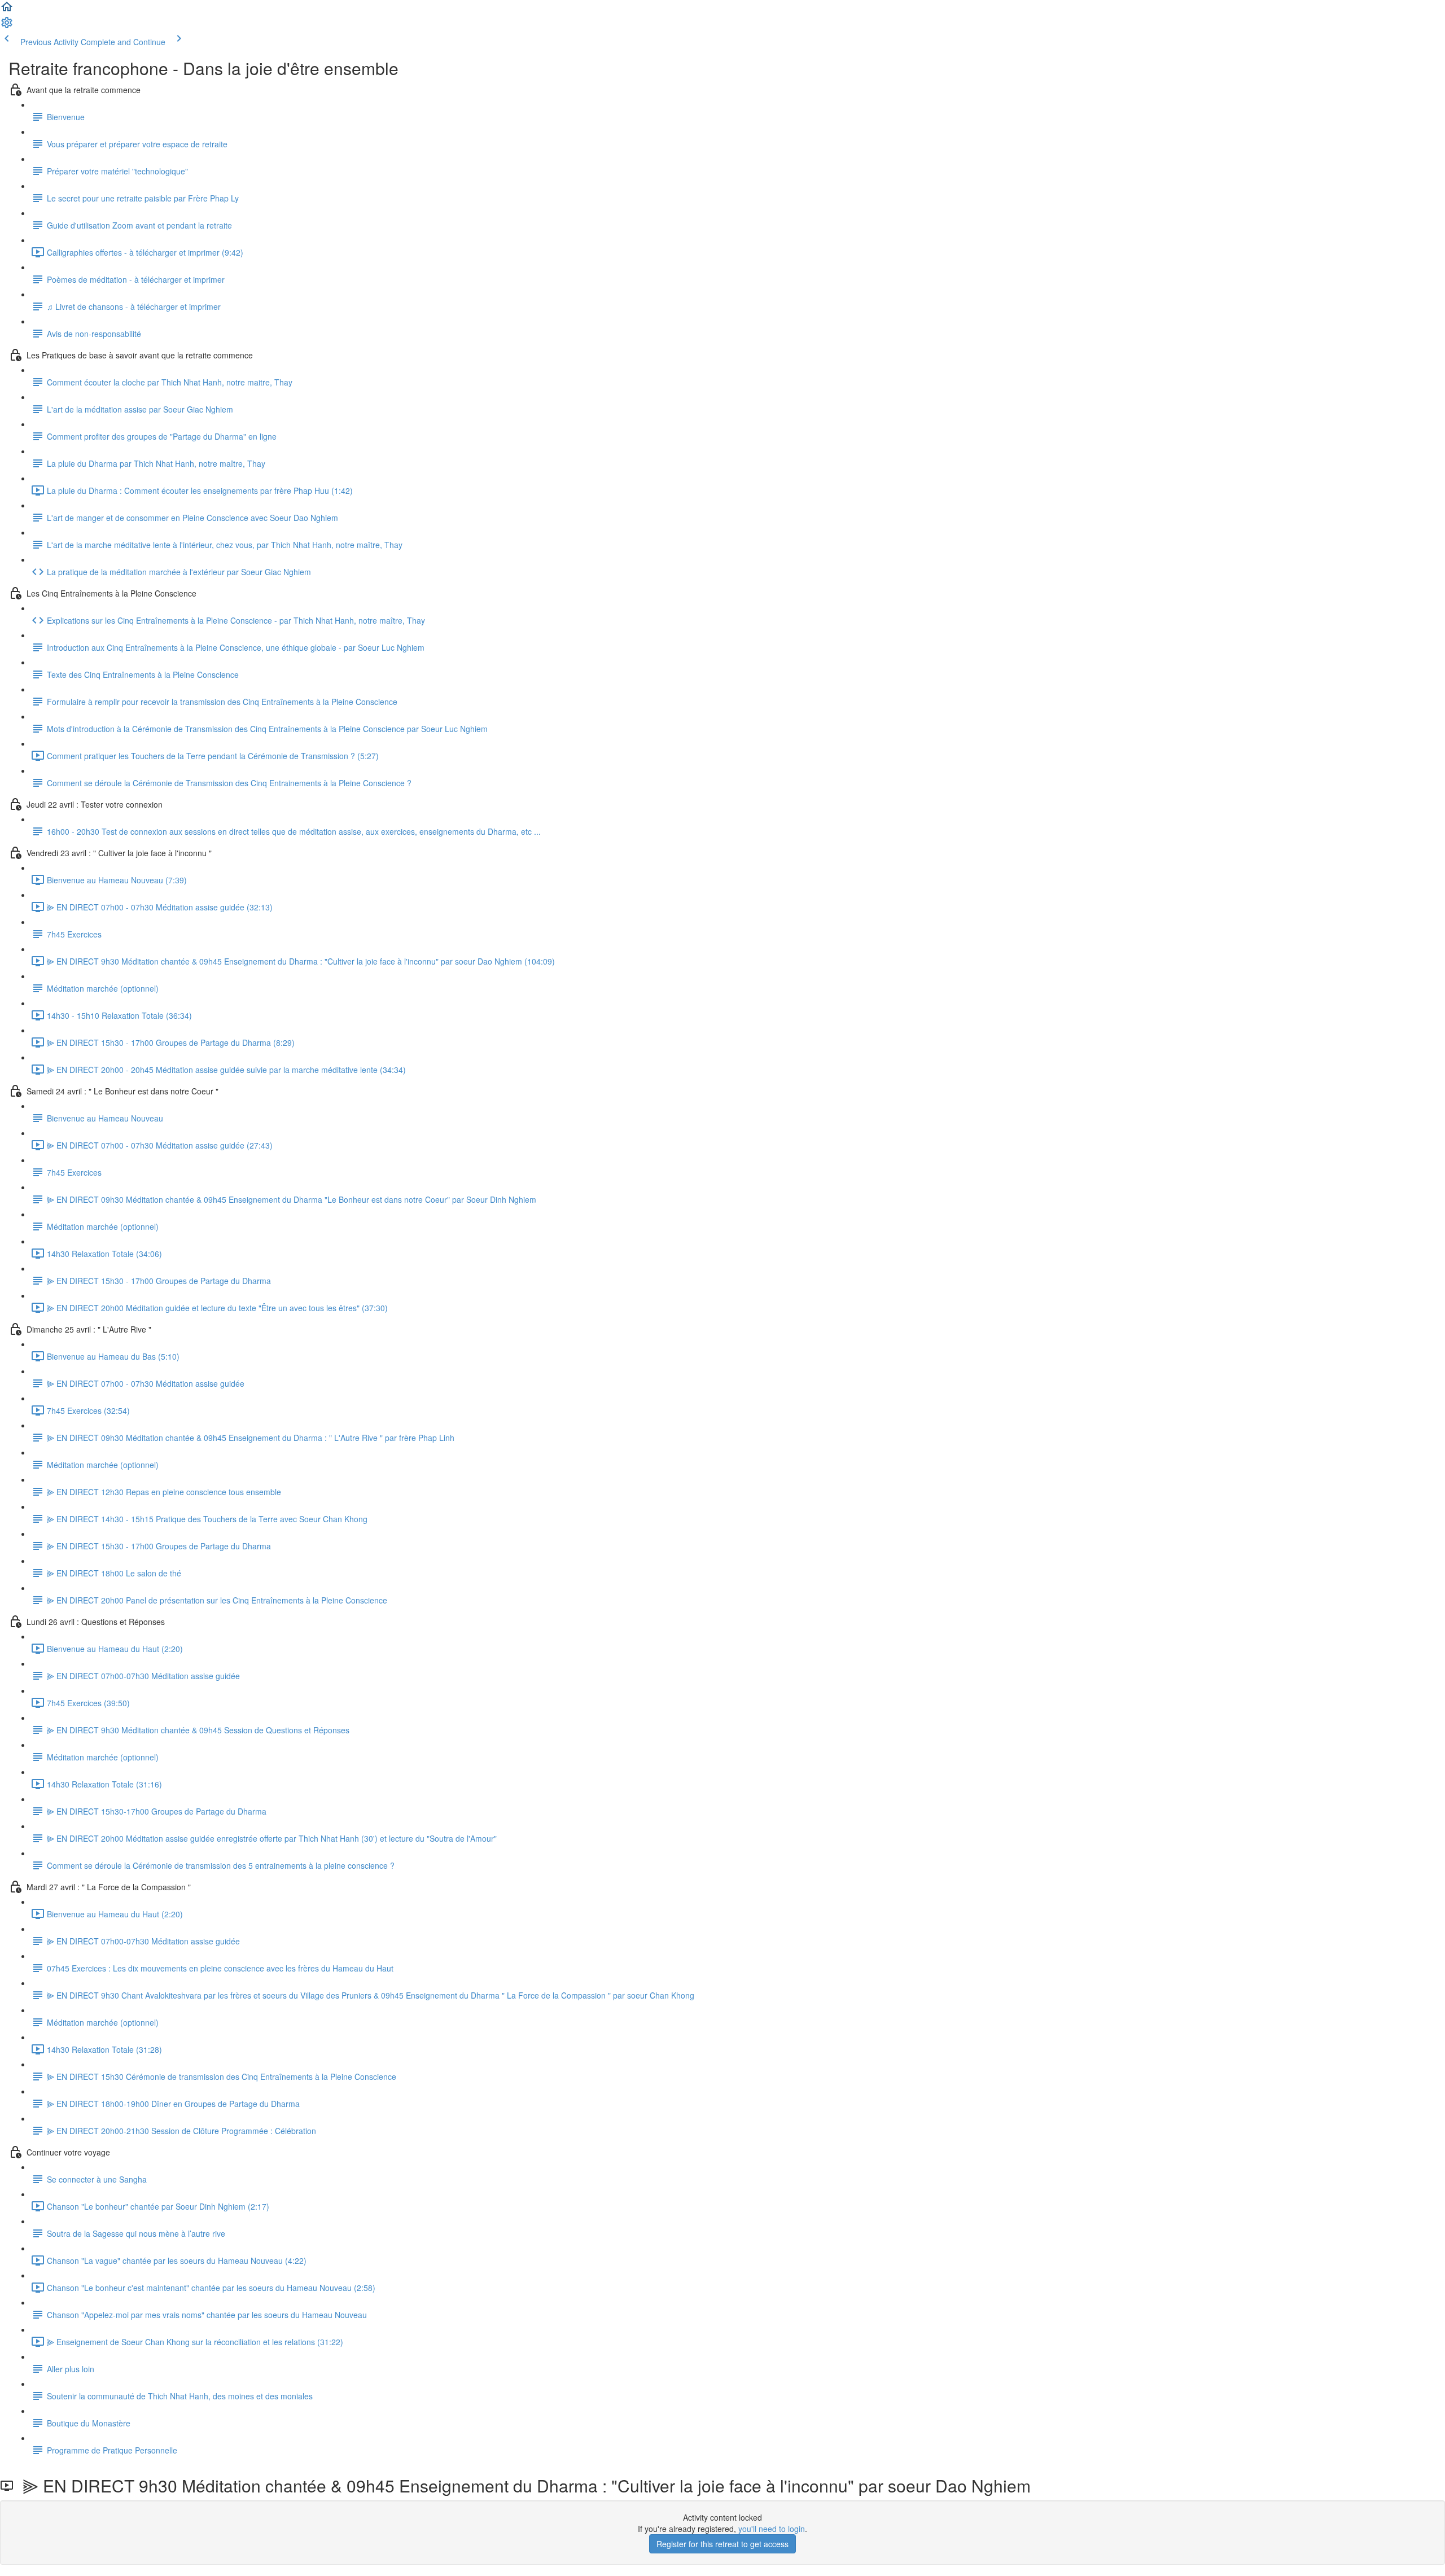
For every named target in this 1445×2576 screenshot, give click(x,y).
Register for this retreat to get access (722, 2544)
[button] (7, 10)
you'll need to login (772, 2529)
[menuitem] (7, 26)
